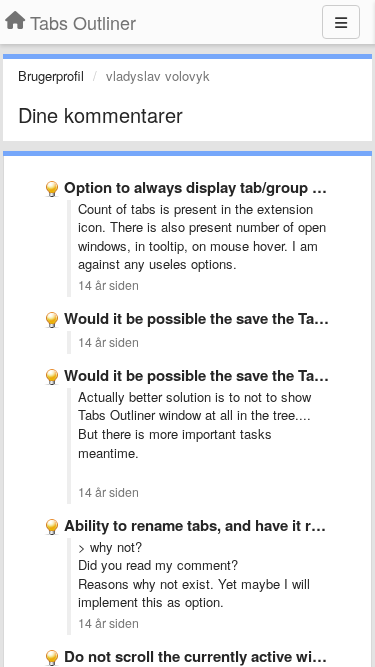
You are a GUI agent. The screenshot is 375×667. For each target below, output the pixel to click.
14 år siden (108, 285)
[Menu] (341, 22)
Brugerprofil (51, 75)
